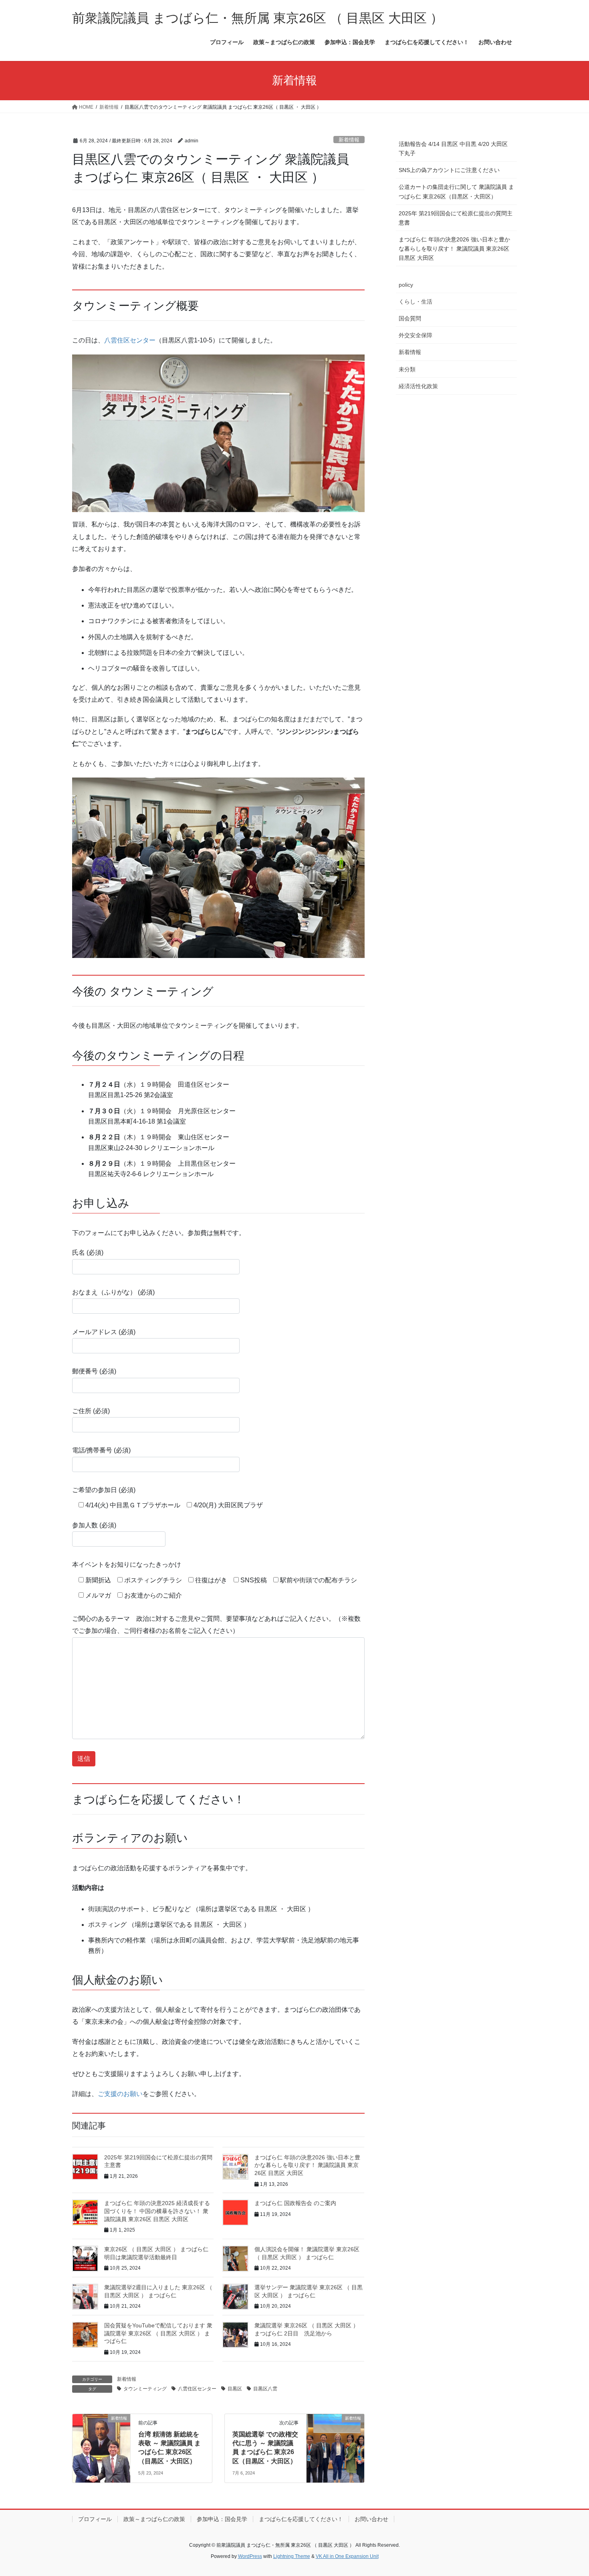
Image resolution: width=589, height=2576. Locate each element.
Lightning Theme (292, 2556)
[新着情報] (101, 2443)
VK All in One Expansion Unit (347, 2556)
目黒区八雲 (265, 2389)
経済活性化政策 (418, 386)
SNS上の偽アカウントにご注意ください (449, 170)
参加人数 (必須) (94, 1525)
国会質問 (410, 318)
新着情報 (349, 140)
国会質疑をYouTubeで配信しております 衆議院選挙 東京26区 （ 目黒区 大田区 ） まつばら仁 (158, 2333)
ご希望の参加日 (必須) (104, 1490)
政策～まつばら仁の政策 (154, 2519)
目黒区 (235, 2389)
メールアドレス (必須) (104, 1332)
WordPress (250, 2556)
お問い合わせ (371, 2519)
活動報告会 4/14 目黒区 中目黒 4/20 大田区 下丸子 (453, 149)
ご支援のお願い (120, 2094)
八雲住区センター (130, 340)
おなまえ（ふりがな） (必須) (113, 1292)
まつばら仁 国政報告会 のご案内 (295, 2203)
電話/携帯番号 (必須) (101, 1450)
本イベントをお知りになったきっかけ (127, 1564)
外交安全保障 (416, 335)
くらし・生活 (416, 302)
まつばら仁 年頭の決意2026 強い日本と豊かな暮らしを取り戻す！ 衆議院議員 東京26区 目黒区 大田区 (307, 2165)
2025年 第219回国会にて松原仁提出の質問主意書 (456, 218)
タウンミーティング (145, 2389)
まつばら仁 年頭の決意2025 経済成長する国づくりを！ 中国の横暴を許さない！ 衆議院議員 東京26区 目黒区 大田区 (157, 2211)
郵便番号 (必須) (94, 1371)
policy (406, 285)
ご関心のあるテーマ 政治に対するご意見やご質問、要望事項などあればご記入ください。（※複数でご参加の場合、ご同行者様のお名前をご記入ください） (216, 1625)
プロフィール (95, 2519)
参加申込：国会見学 (222, 2519)
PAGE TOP (568, 2492)
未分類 (407, 369)
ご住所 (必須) (91, 1411)
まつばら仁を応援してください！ (301, 2519)
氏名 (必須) (88, 1253)
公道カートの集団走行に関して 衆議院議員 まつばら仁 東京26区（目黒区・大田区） (456, 191)
